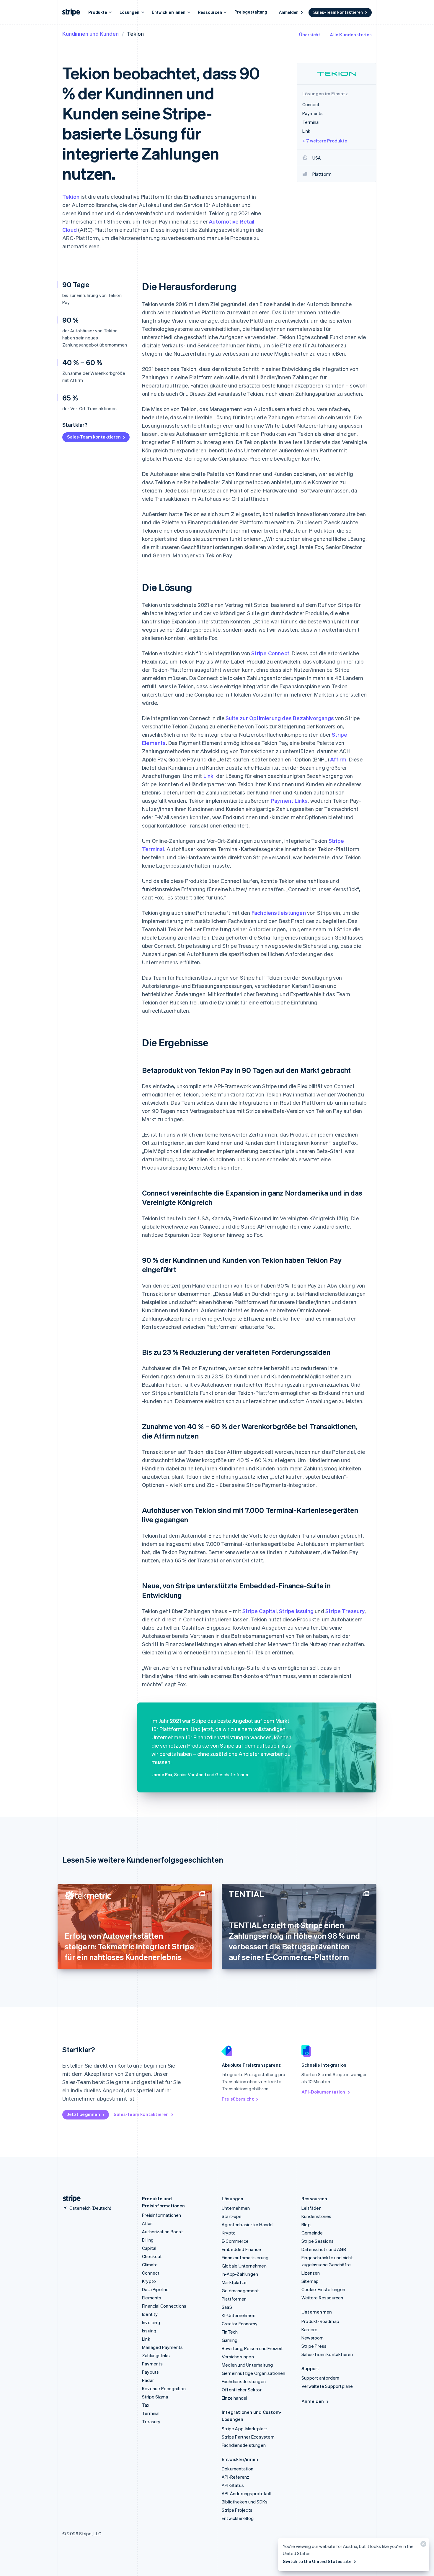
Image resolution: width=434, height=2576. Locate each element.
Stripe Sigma (155, 2397)
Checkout (152, 2256)
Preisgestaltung (251, 12)
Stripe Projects (237, 2510)
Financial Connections (164, 2306)
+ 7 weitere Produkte (325, 141)
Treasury (151, 2421)
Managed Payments (162, 2347)
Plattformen (234, 2299)
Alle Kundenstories (351, 35)
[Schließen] (422, 2545)
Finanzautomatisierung (245, 2258)
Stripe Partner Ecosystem (248, 2437)
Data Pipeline (155, 2289)
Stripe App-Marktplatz (245, 2429)
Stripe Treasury (345, 1611)
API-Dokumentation (323, 2092)
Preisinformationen (162, 2215)
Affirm (338, 759)
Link (209, 776)
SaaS (227, 2307)
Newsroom (313, 2338)
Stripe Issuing (296, 1611)
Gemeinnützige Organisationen (254, 2373)
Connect (151, 2273)
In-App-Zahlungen (240, 2274)
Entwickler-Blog (238, 2518)
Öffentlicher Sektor (242, 2390)
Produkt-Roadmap (320, 2321)
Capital (149, 2248)
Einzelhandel (234, 2398)
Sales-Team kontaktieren (338, 12)
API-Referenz (235, 2477)
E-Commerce (235, 2241)
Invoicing (151, 2322)
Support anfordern (320, 2378)
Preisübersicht (238, 2099)
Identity (150, 2314)
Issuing (149, 2331)
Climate (150, 2265)
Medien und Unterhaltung (247, 2365)
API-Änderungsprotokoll (246, 2493)
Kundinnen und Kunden (90, 33)
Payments (152, 2364)
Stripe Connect (270, 653)
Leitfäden (311, 2208)
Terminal (151, 2413)
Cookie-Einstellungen (323, 2289)
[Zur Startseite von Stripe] (69, 2199)
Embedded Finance (241, 2249)
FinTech (230, 2332)
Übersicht (310, 35)
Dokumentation (238, 2469)
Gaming (230, 2340)
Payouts (150, 2372)
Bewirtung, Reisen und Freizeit (252, 2348)
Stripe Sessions (318, 2241)
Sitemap (310, 2281)
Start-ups (232, 2216)
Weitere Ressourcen (322, 2298)
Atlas (147, 2223)
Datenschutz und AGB (324, 2249)
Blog (306, 2224)
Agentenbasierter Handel (248, 2224)
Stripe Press (314, 2346)
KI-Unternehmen (239, 2315)
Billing (148, 2240)
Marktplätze (234, 2282)
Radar (148, 2380)
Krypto (149, 2281)
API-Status (233, 2485)
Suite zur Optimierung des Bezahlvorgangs (280, 718)
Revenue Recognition (164, 2388)
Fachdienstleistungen (279, 913)
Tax (146, 2405)
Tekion (71, 197)
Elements (152, 2298)
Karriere (310, 2329)
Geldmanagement (240, 2291)
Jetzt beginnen (84, 2114)
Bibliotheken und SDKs (245, 2502)
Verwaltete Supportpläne (327, 2386)
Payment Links (289, 801)
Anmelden (289, 12)
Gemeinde (312, 2233)
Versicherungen (238, 2357)
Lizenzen (311, 2273)
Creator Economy (240, 2324)
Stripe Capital (260, 1611)
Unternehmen (236, 2208)
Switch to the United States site (317, 2561)
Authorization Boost (163, 2232)
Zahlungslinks (156, 2355)
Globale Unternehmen (244, 2266)
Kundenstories (316, 2216)
